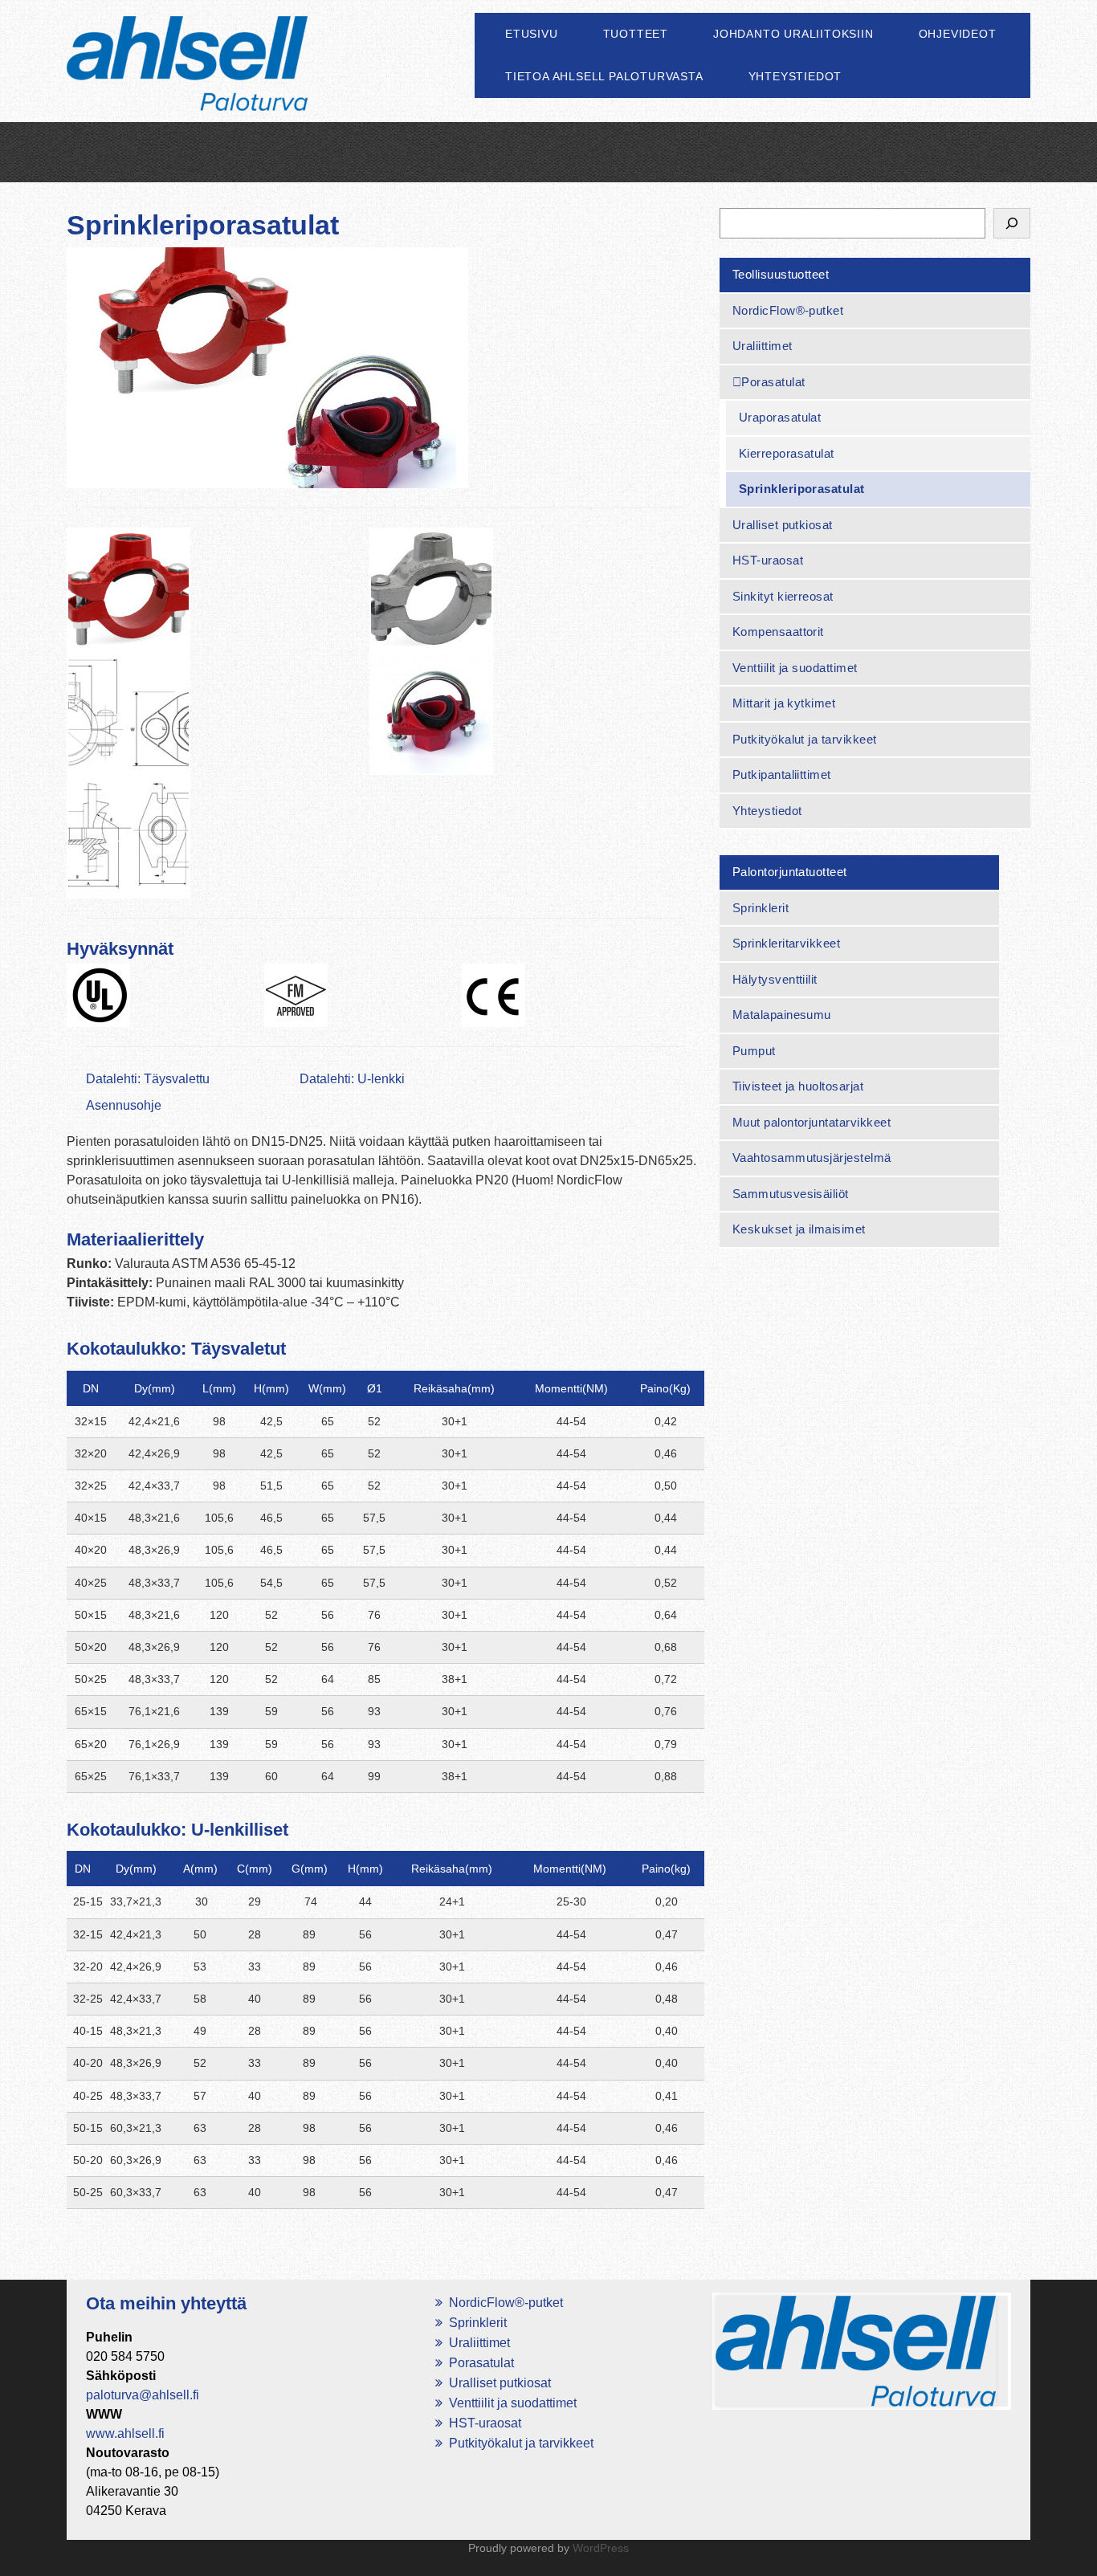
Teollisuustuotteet (781, 274)
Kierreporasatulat (787, 453)
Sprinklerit (761, 908)
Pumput (754, 1051)
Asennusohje (124, 1105)
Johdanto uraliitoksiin (793, 34)
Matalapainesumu (782, 1015)
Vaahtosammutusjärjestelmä (812, 1158)
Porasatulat (773, 382)
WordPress (601, 2548)
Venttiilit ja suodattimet (795, 668)
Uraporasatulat (780, 417)
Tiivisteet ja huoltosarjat (798, 1086)
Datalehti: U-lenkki (352, 1079)
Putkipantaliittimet (782, 774)
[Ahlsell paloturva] (187, 82)
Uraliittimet (763, 346)
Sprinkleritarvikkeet (787, 943)
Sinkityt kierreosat (783, 596)
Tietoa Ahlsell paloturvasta (604, 76)
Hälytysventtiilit (775, 979)
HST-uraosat (768, 560)
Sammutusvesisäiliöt (791, 1194)
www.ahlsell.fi (125, 2433)
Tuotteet (636, 34)
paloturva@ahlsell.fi (143, 2395)
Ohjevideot (958, 34)
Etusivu (532, 34)
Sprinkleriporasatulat (802, 489)
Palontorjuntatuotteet (790, 872)
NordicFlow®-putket (788, 310)
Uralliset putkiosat (783, 525)
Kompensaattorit (778, 632)
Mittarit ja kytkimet (784, 703)
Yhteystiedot (795, 76)
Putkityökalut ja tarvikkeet (805, 739)
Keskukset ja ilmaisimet (799, 1229)
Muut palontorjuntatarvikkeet (812, 1122)
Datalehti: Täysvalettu (148, 1079)
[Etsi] (1012, 223)
